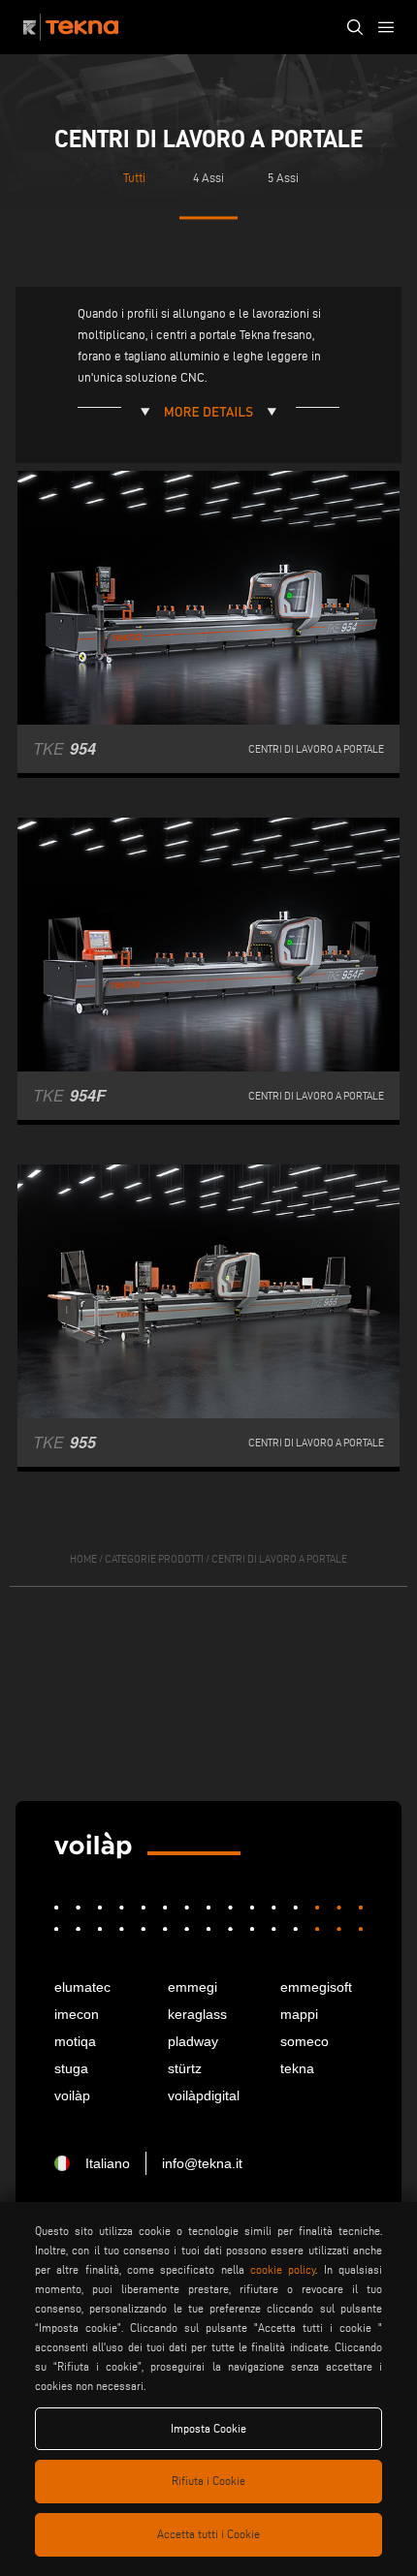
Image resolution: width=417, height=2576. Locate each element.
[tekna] (93, 1846)
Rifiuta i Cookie (208, 2481)
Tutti (134, 177)
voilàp (72, 2095)
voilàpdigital (204, 2095)
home (83, 1559)
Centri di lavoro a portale (279, 1559)
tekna (297, 2068)
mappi (299, 2014)
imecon (77, 2014)
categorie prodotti (154, 1559)
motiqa (75, 2041)
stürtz (185, 2068)
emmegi (192, 1987)
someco (305, 2041)
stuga (71, 2068)
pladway (193, 2041)
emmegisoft (316, 1987)
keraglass (197, 2014)
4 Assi (208, 177)
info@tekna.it (202, 2163)
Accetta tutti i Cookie (208, 2534)
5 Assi (283, 177)
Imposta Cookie (208, 2428)
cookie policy (283, 2269)
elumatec (82, 1987)
